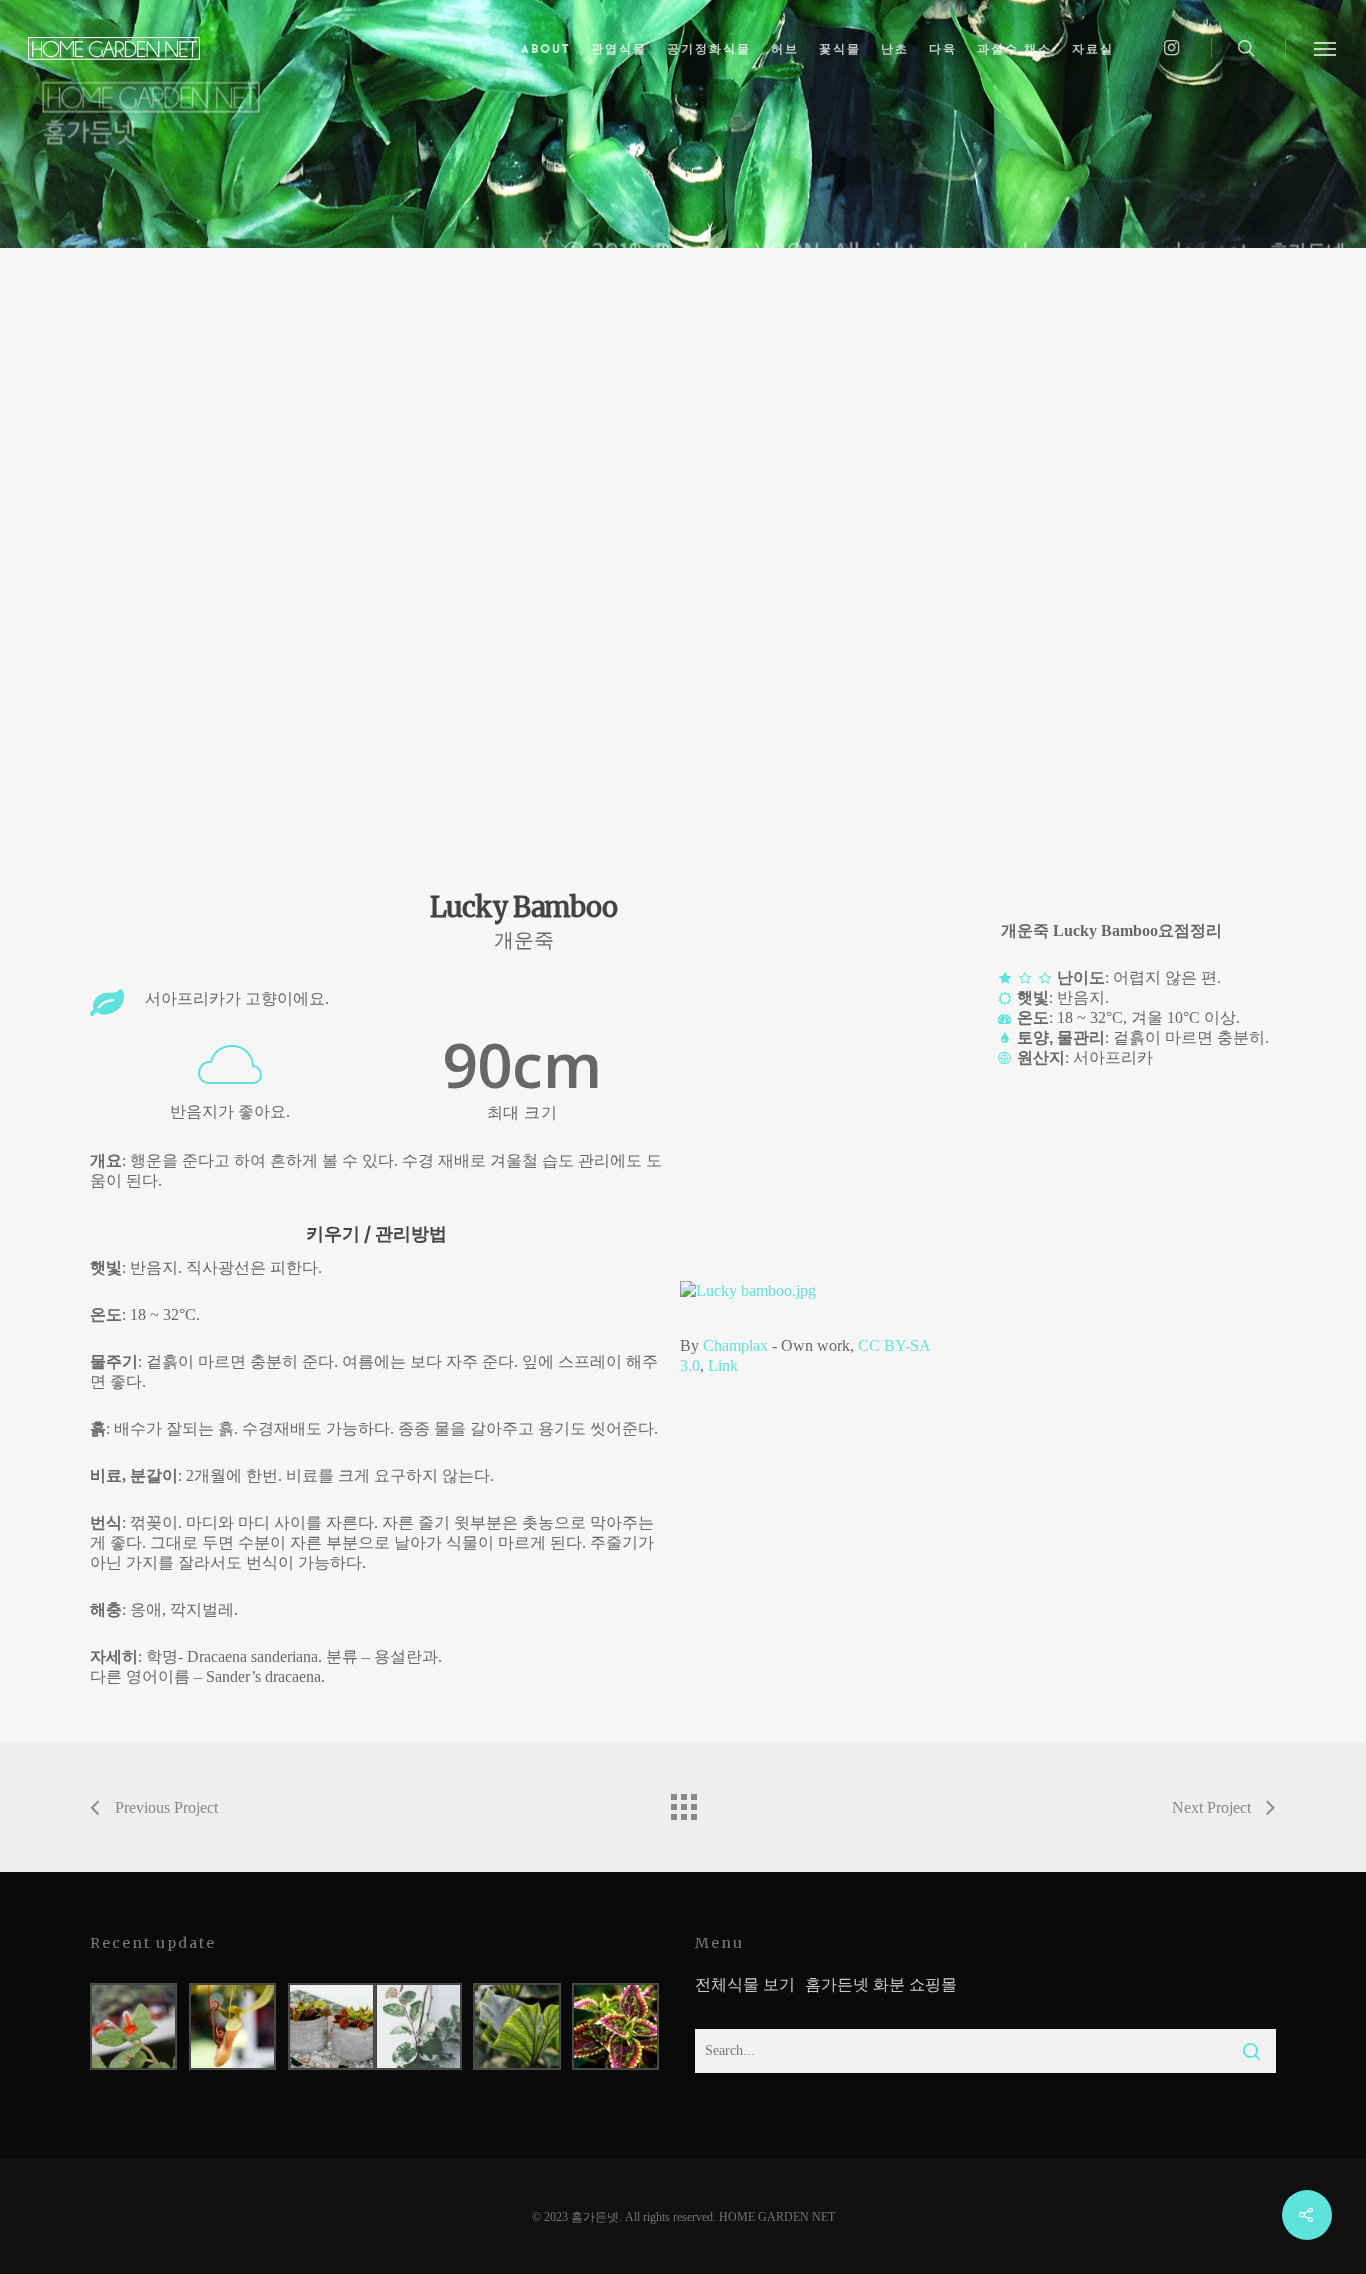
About (546, 49)
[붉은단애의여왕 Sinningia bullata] (133, 2026)
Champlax (735, 1345)
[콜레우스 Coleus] (615, 2026)
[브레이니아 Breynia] (418, 2026)
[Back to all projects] (683, 1802)
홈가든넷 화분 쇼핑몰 (881, 1984)
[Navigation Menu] (1326, 48)
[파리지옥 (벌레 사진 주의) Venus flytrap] (331, 2026)
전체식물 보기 (745, 1984)
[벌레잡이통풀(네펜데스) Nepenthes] (232, 2026)
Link (723, 1365)
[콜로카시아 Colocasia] (516, 2026)
